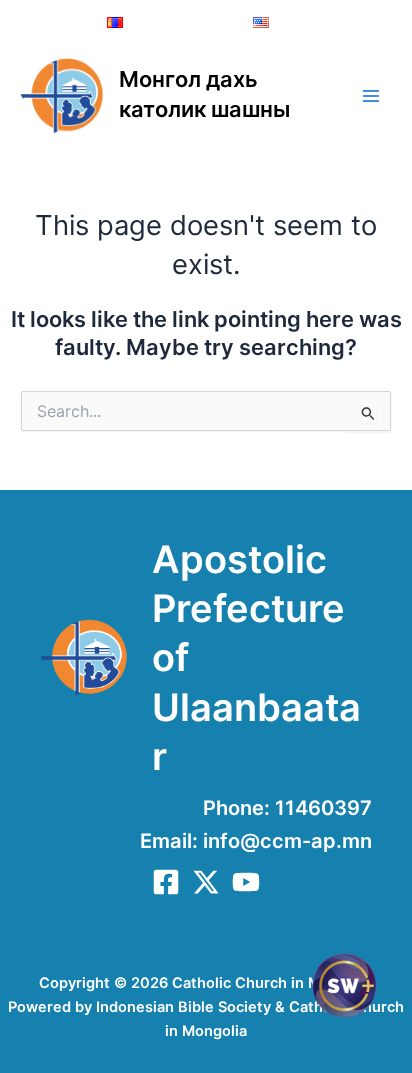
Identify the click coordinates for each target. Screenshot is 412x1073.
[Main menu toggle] (371, 96)
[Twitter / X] (206, 882)
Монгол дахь (188, 79)
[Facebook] (166, 882)
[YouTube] (246, 882)
